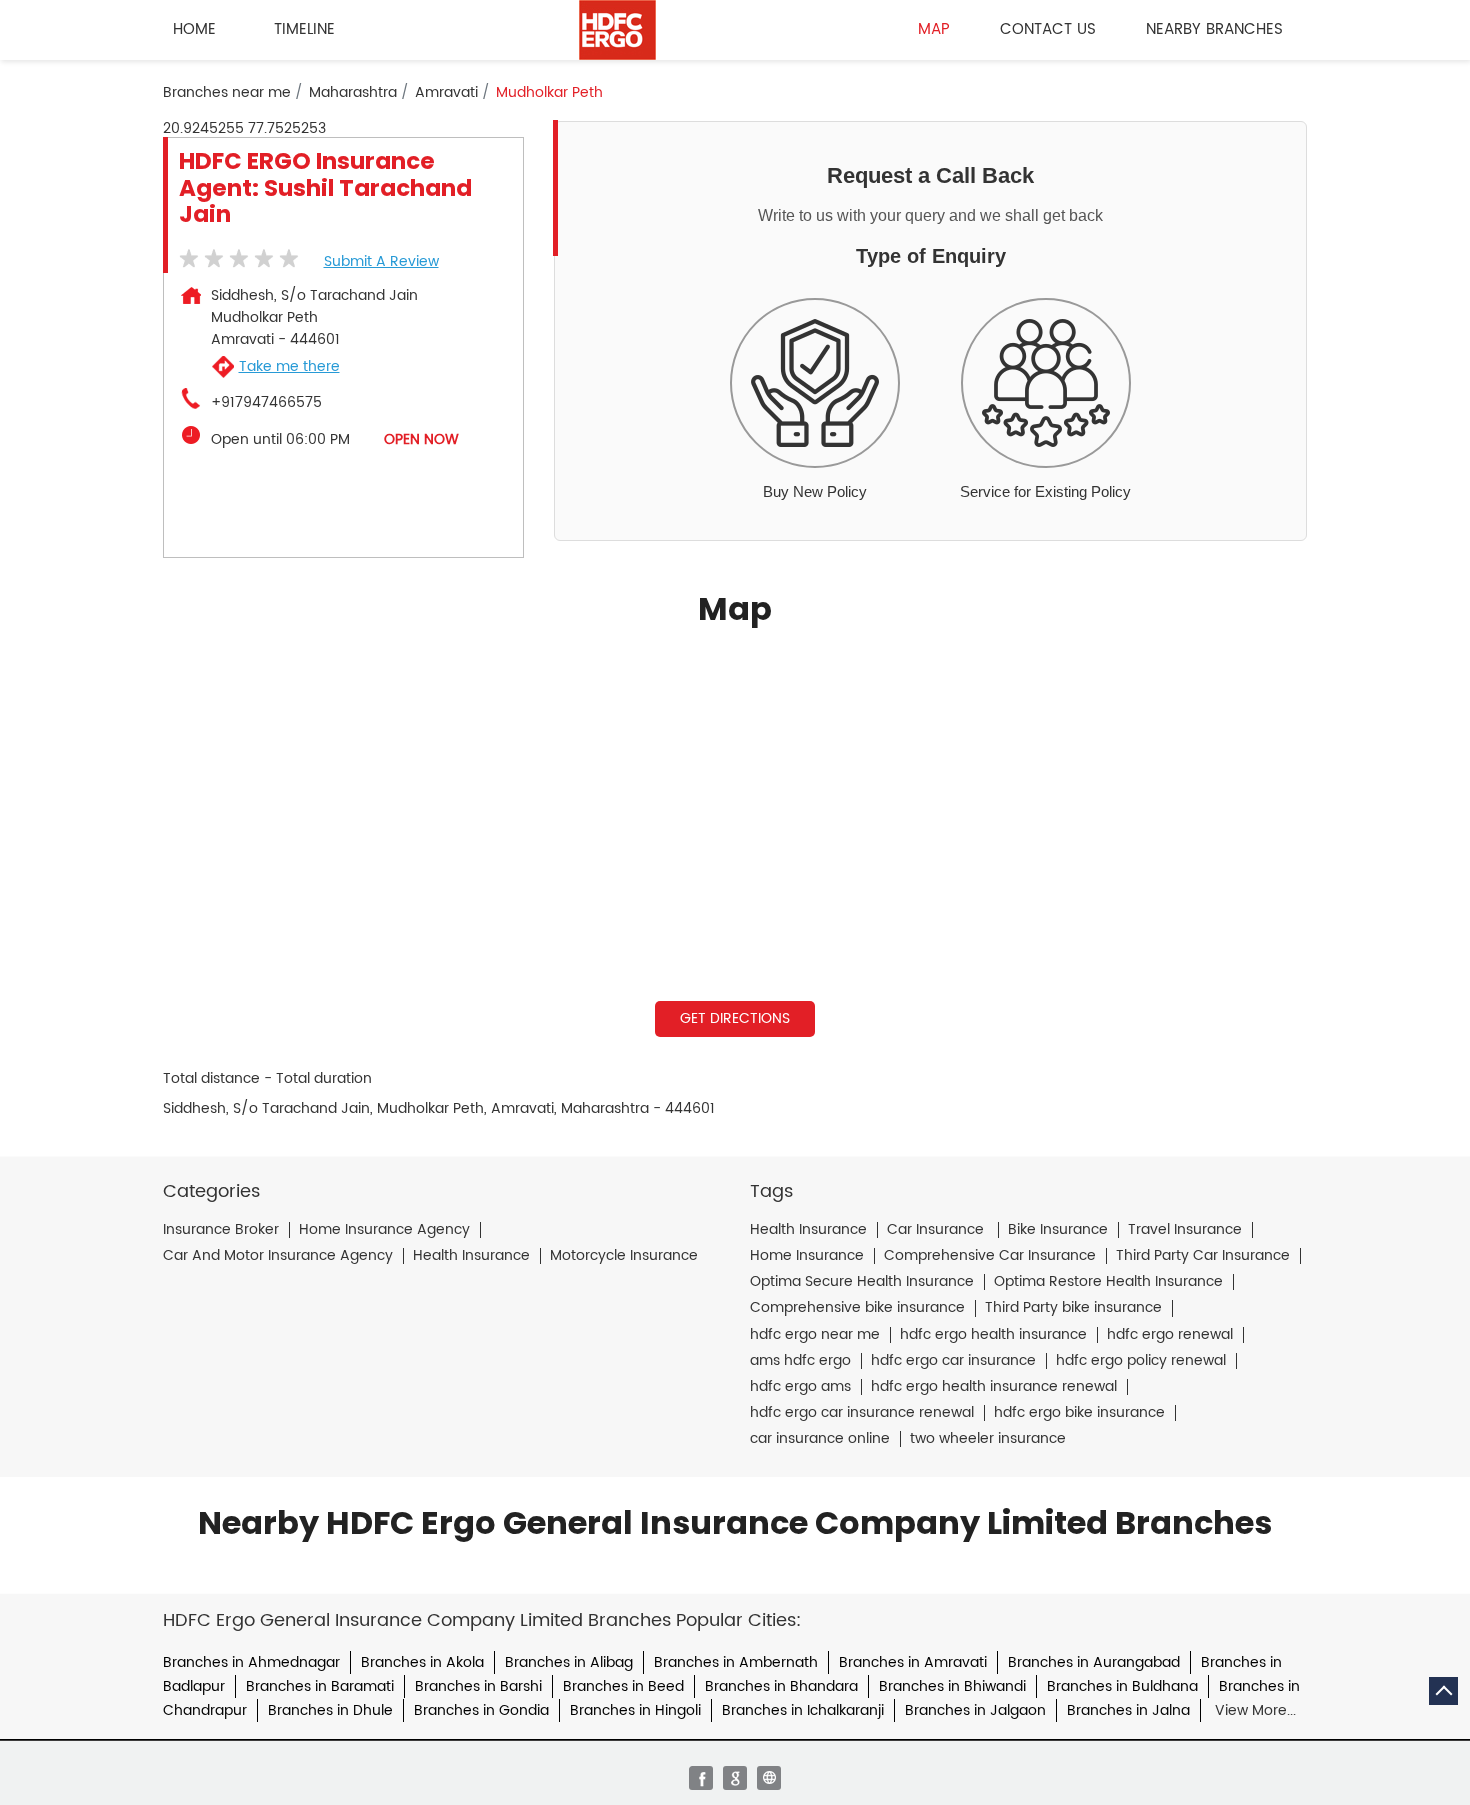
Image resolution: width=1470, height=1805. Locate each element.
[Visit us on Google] (735, 1778)
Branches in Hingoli (635, 1710)
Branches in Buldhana (1122, 1686)
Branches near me (227, 93)
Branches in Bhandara (781, 1686)
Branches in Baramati (320, 1686)
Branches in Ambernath (736, 1662)
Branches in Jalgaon (975, 1710)
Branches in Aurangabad (1094, 1662)
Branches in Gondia (481, 1710)
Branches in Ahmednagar (251, 1662)
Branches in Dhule (330, 1710)
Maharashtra (353, 93)
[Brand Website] (769, 1778)
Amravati (446, 93)
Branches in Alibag (569, 1662)
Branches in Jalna (1128, 1710)
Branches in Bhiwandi (952, 1686)
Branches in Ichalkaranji (803, 1710)
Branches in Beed (623, 1686)
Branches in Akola (422, 1662)
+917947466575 (266, 403)
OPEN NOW (421, 439)
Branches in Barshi (478, 1686)
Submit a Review (381, 261)
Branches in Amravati (913, 1662)
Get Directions (735, 1018)
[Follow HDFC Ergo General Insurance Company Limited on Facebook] (701, 1778)
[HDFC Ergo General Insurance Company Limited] (617, 30)
